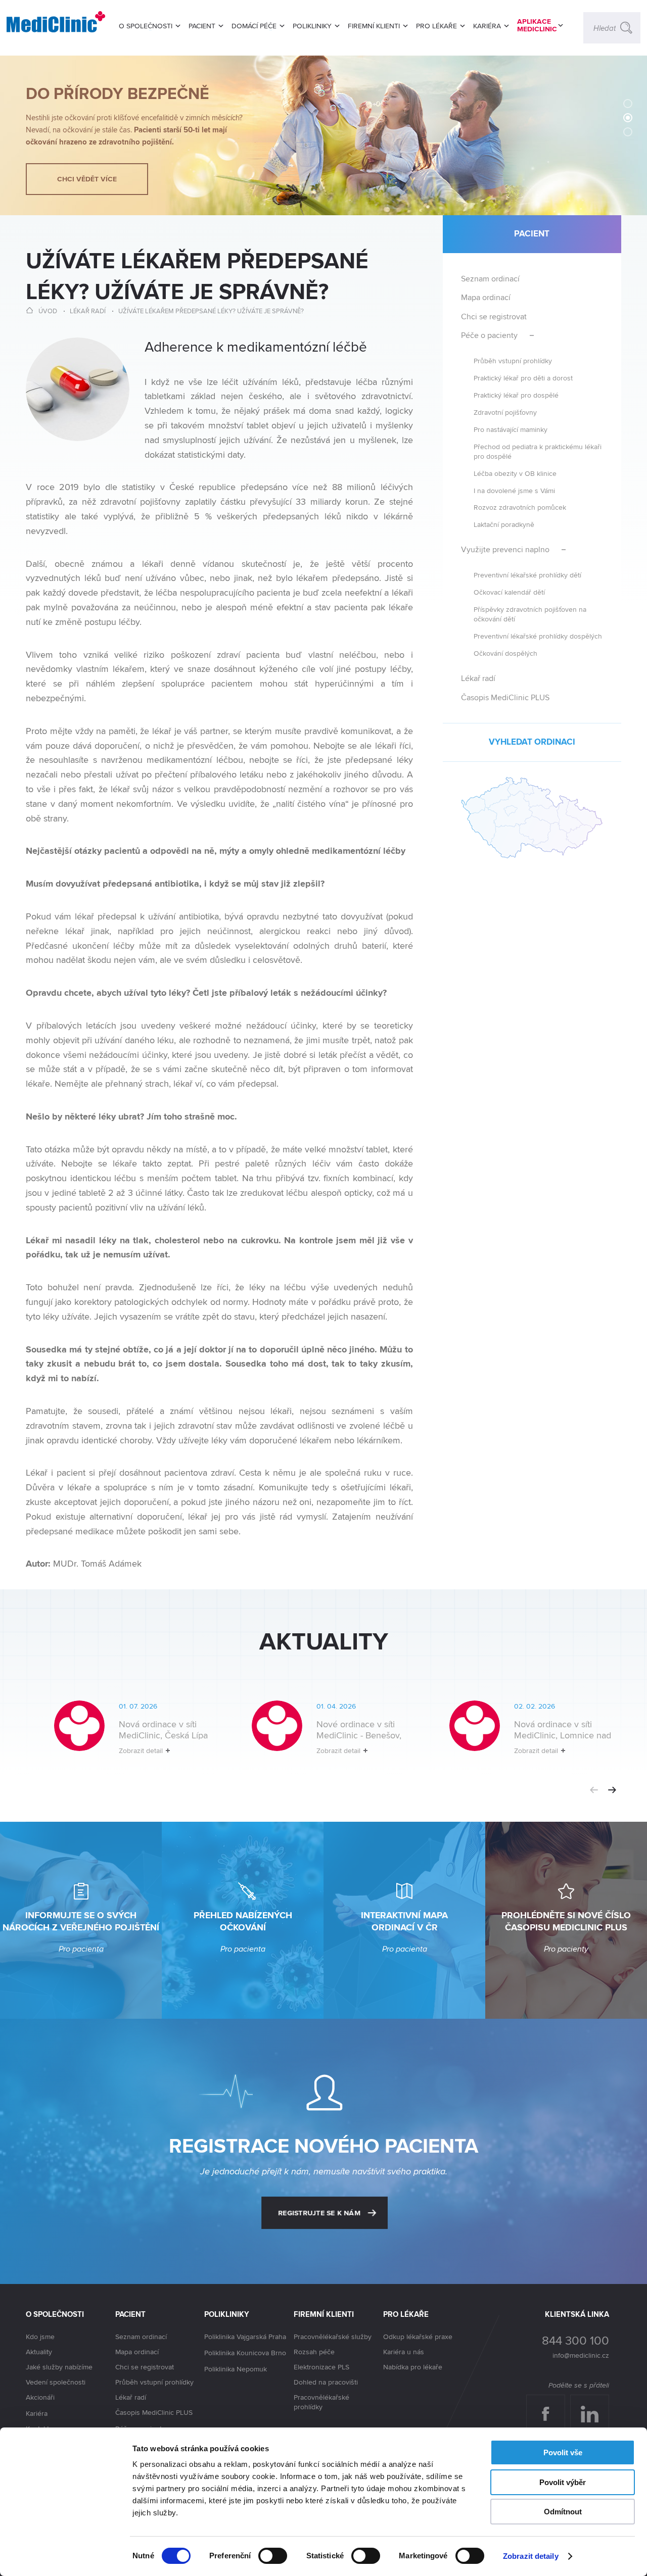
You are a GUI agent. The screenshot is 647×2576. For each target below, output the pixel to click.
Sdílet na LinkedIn (595, 2405)
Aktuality (39, 2352)
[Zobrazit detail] (125, 1736)
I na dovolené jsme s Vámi (514, 490)
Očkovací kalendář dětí (509, 592)
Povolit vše (563, 2452)
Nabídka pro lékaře (413, 2367)
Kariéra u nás (404, 2352)
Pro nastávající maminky (511, 429)
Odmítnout (563, 2512)
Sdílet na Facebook (549, 2405)
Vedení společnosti (56, 2382)
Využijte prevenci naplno (505, 549)
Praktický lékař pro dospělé (516, 395)
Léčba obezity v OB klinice (515, 473)
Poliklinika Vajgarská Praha (245, 2337)
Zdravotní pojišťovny (505, 412)
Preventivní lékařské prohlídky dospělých (538, 636)
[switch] (273, 2556)
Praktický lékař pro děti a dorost (523, 378)
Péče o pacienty (489, 335)
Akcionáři (40, 2397)
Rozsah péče (314, 2352)
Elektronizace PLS (321, 2367)
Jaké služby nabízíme (59, 2367)
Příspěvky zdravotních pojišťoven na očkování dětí (530, 614)
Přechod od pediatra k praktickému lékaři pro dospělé (538, 451)
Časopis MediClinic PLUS (505, 697)
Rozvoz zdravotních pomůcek (520, 507)
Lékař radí (88, 311)
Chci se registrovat (494, 317)
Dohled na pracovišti (326, 2382)
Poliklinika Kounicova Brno (245, 2353)
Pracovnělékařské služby (333, 2337)
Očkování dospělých (505, 653)
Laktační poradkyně (504, 524)
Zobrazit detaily (531, 2556)
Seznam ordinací (490, 279)
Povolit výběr (563, 2482)
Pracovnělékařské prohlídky (321, 2402)
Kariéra (37, 2413)
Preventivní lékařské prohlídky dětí (527, 575)
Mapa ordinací (486, 297)
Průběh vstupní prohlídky (513, 360)
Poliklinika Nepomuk (236, 2369)
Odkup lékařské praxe (418, 2337)
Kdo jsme (40, 2337)
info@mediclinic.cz (581, 2355)
